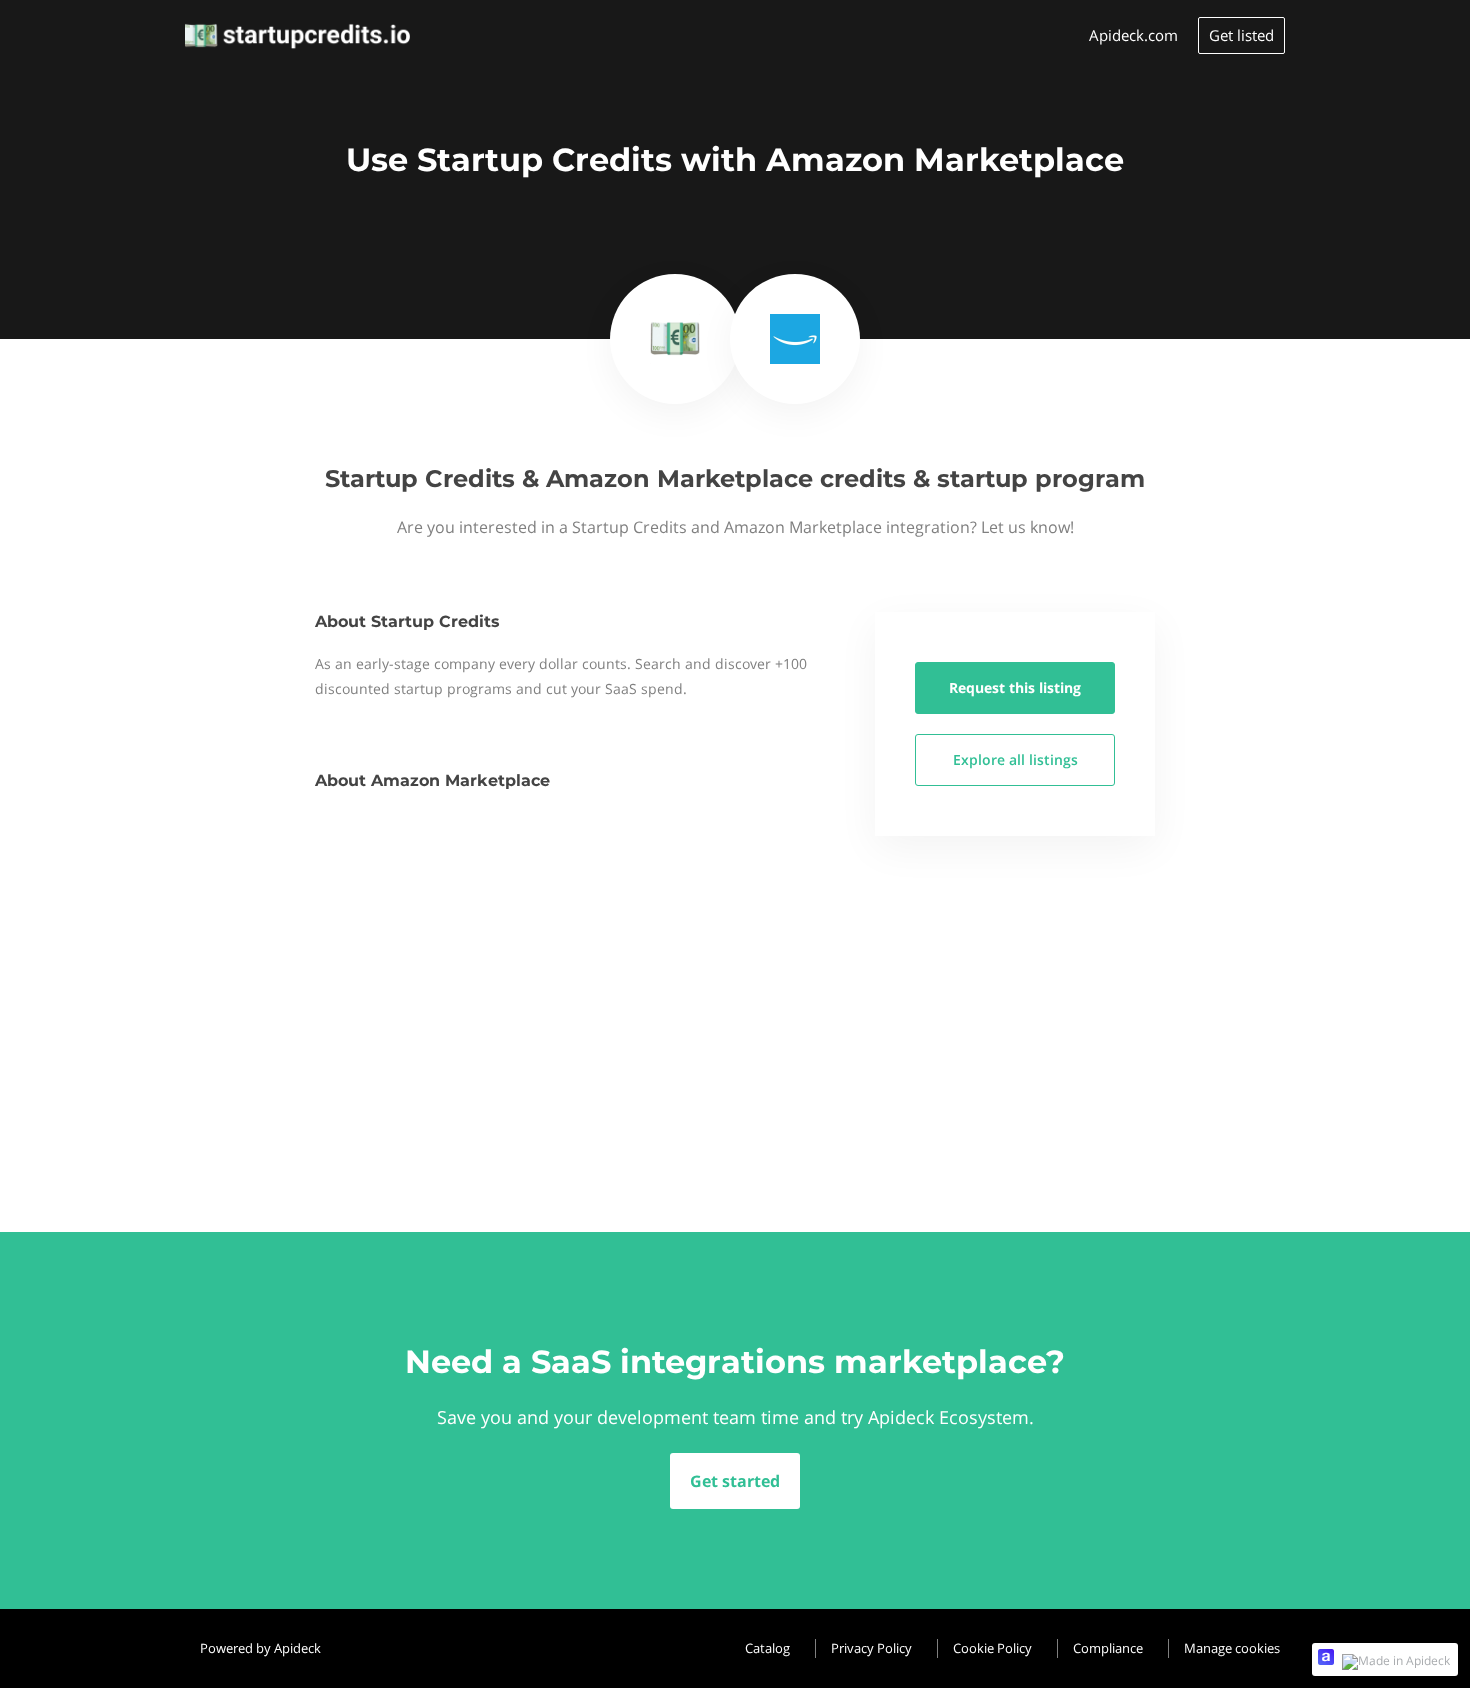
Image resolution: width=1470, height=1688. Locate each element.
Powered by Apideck (260, 1648)
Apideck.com (1133, 35)
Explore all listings (1015, 759)
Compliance (1108, 1648)
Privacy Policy (871, 1648)
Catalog (767, 1648)
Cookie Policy (992, 1648)
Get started (735, 1481)
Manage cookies (1232, 1648)
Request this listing (1015, 687)
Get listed (1241, 35)
